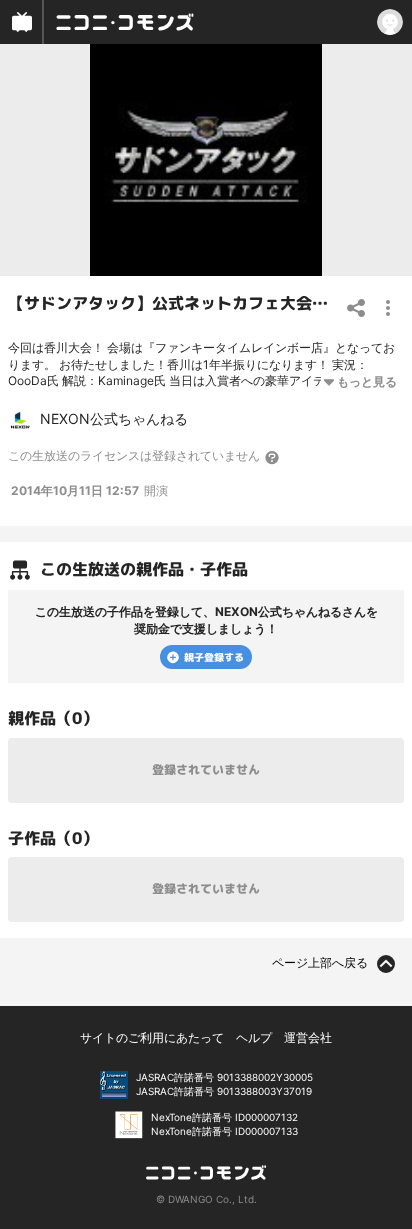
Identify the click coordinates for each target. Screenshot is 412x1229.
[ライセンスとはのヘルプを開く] (273, 457)
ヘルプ (254, 1037)
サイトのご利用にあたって (152, 1037)
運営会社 (308, 1037)
